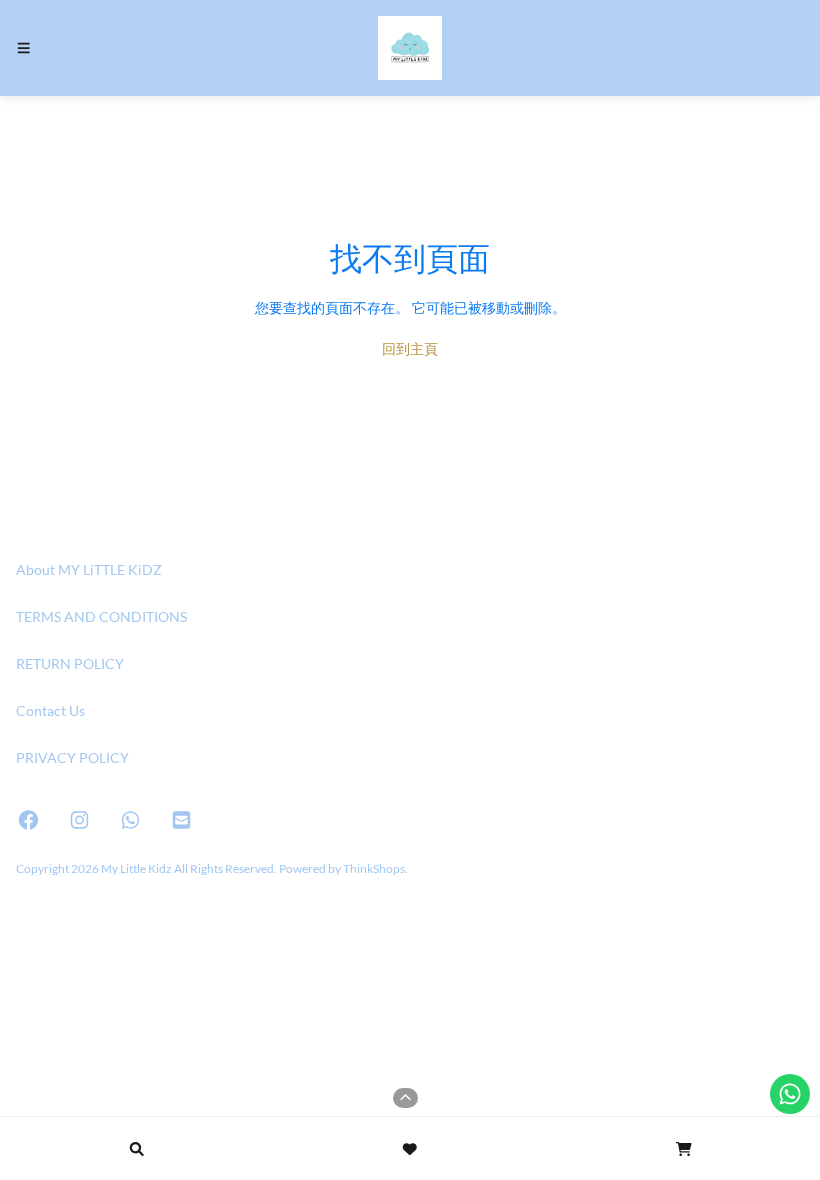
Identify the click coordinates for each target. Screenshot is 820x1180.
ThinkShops (374, 868)
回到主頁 (410, 348)
